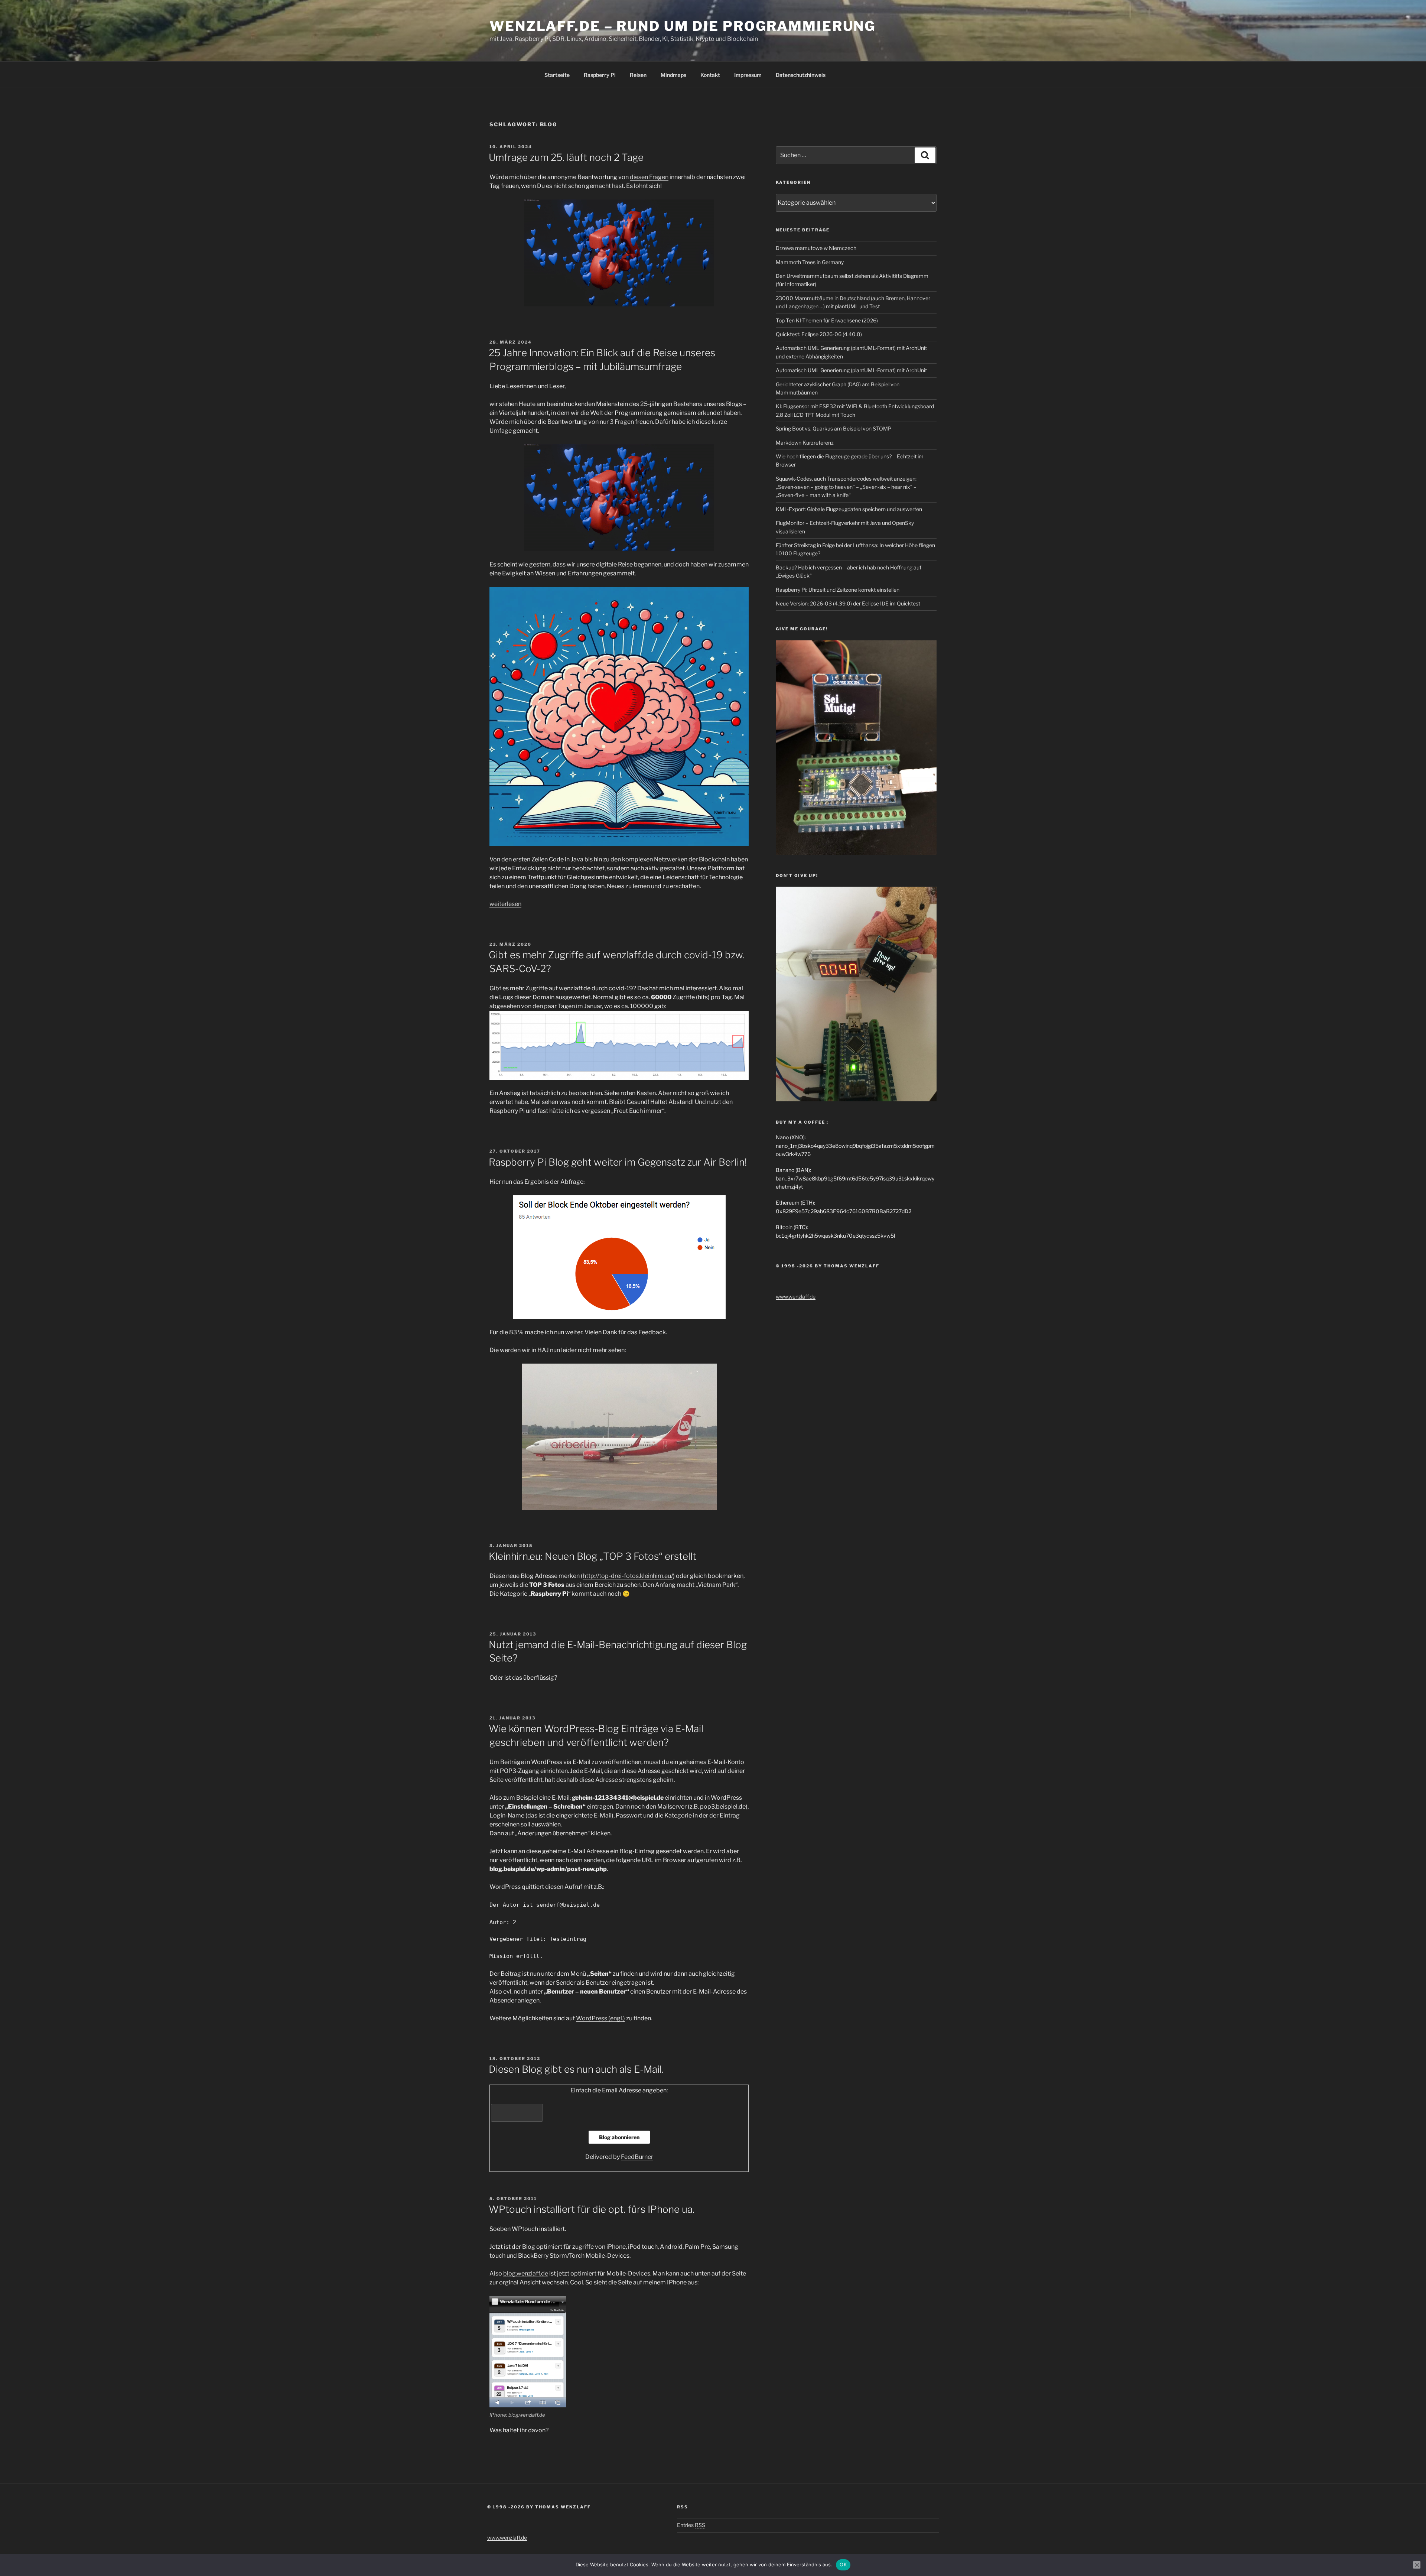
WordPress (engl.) (600, 2018)
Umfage (501, 431)
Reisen (638, 75)
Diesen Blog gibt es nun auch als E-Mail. (576, 2069)
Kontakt (710, 75)
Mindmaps (673, 75)
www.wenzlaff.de (796, 1297)
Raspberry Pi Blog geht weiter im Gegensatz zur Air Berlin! (618, 1162)
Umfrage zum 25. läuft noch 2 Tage (566, 157)
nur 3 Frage (615, 422)
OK (843, 2564)
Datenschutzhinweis (801, 75)
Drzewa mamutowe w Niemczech (816, 248)
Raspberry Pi (600, 75)
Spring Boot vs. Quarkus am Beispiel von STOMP (834, 428)
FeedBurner (637, 2157)
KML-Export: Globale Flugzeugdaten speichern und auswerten (849, 509)
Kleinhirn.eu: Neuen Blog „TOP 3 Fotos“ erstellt (592, 1556)
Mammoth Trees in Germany (810, 262)
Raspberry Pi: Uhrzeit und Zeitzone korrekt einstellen (838, 590)
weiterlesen (505, 904)
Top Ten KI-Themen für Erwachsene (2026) (827, 320)
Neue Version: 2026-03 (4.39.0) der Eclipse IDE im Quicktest (848, 603)
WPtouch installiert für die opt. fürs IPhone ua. (592, 2209)
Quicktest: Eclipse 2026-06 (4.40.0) (819, 334)
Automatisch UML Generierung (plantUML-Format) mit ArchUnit (851, 370)
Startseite (557, 75)
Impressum (748, 75)
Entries (691, 2525)
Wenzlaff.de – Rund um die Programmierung (683, 26)
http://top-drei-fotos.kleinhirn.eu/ (628, 1576)
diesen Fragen (649, 177)
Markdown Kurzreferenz (805, 443)
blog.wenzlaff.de (526, 2273)
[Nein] (1417, 2565)
